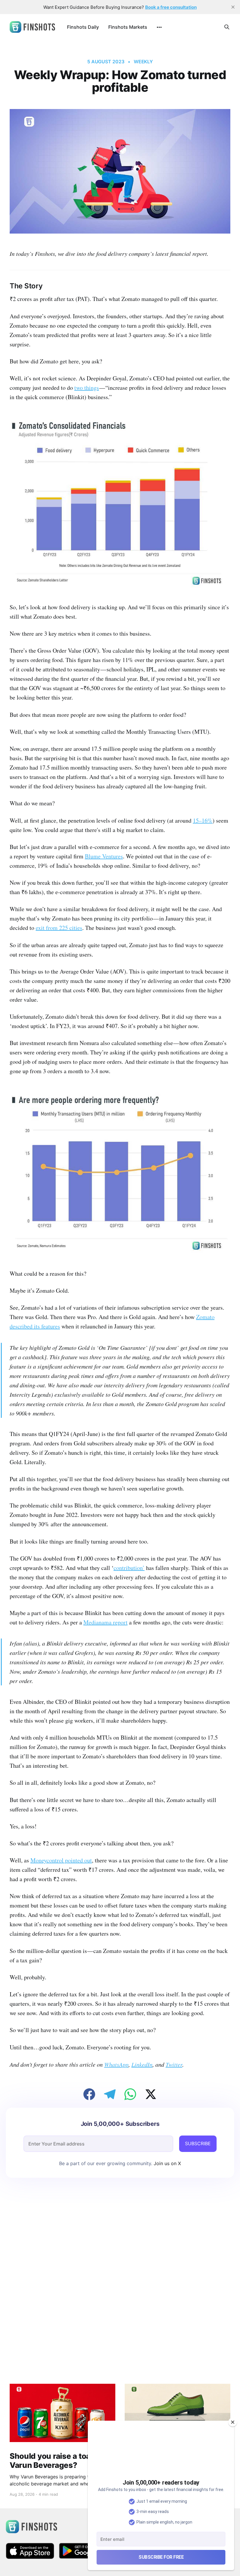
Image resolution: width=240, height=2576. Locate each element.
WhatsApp (116, 2064)
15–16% (203, 820)
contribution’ (129, 1568)
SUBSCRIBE (198, 2143)
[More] (159, 27)
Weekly (143, 62)
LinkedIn (142, 2064)
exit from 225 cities (59, 928)
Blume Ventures (104, 856)
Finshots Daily (83, 27)
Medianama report (106, 1622)
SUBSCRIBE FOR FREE (161, 2557)
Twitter (174, 2064)
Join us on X (167, 2163)
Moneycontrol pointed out (61, 1860)
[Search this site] (227, 27)
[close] (233, 7)
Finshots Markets (128, 27)
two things (87, 388)
